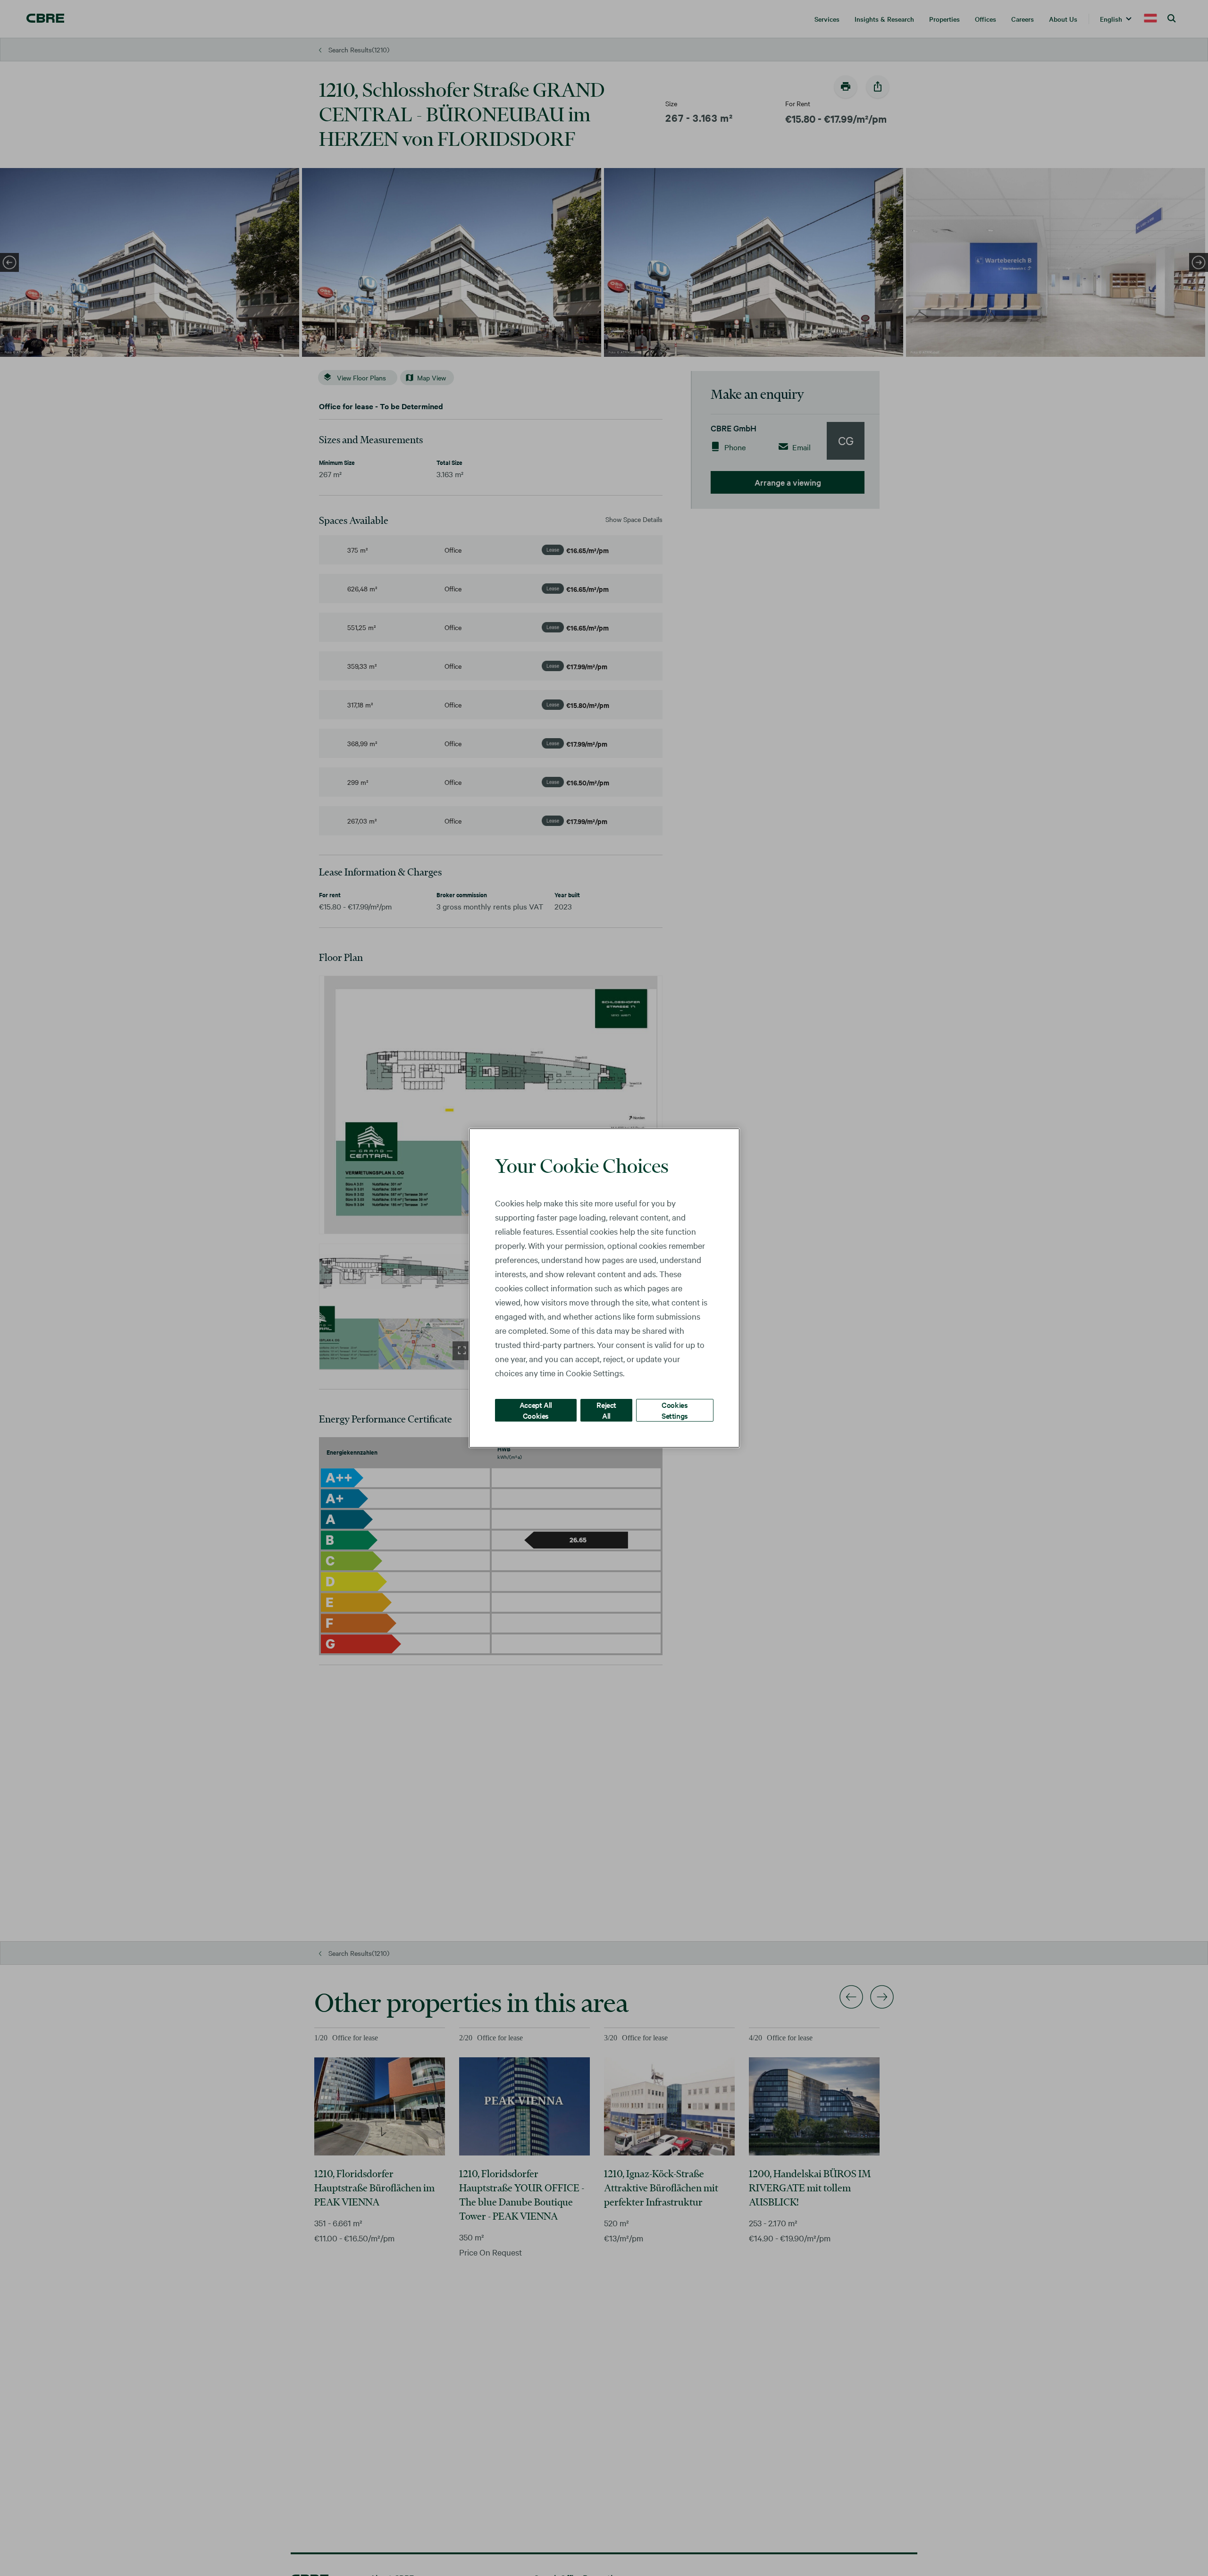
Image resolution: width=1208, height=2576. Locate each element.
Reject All (606, 1410)
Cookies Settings (675, 1410)
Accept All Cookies (536, 1410)
